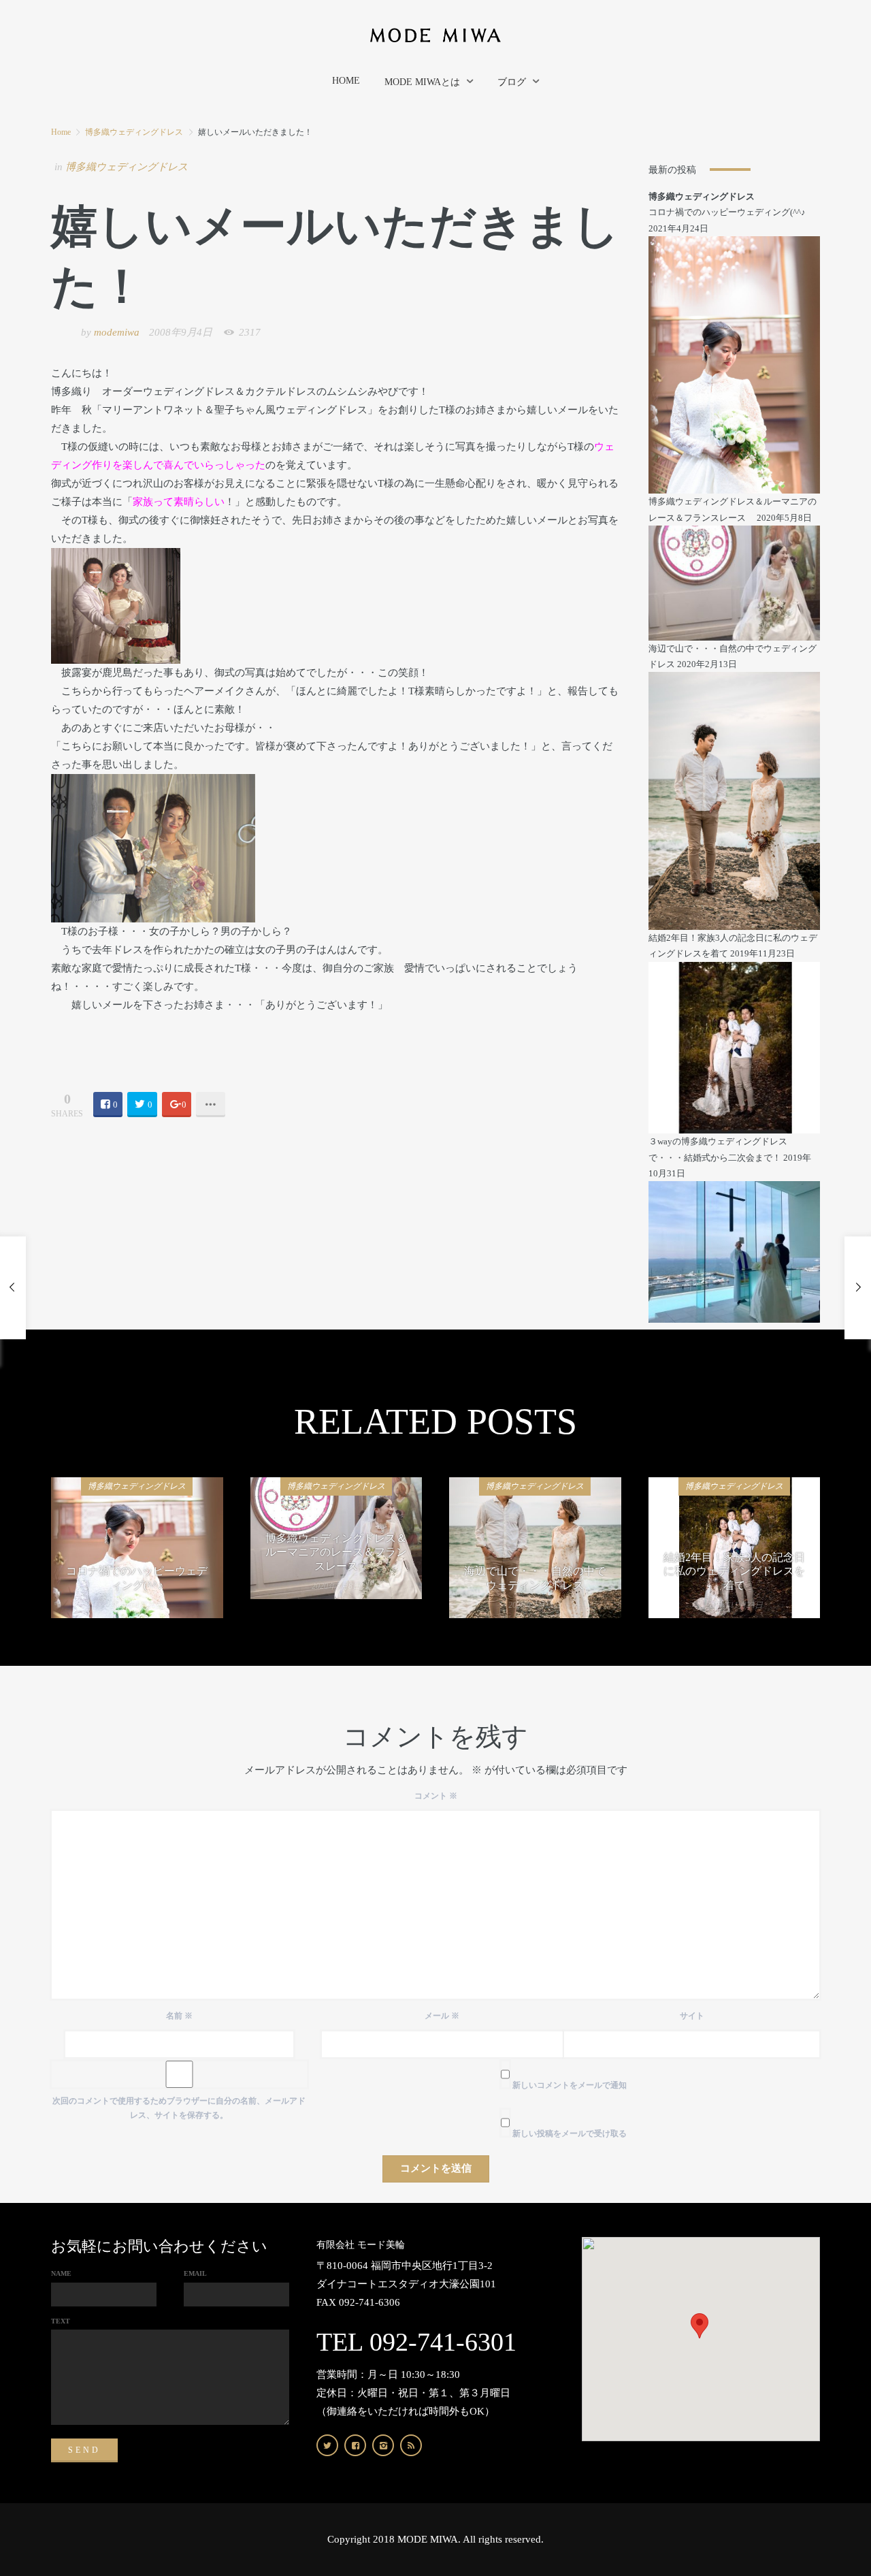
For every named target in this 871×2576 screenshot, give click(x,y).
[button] (700, 2326)
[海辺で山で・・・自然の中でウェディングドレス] (735, 800)
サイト (692, 2016)
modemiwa (117, 332)
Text (61, 2321)
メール (442, 2016)
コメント (436, 1796)
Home (61, 132)
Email (195, 2273)
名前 (179, 2016)
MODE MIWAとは (422, 82)
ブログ (512, 82)
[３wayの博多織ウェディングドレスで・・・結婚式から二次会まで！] (735, 1251)
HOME (346, 81)
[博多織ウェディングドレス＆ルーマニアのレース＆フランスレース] (735, 582)
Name (61, 2273)
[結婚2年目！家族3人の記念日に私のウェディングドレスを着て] (735, 1047)
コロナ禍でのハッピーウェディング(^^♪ (727, 212)
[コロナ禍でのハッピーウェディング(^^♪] (735, 364)
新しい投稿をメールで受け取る (570, 2134)
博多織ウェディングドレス (134, 132)
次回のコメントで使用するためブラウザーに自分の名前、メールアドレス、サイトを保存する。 (179, 2108)
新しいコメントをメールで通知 (570, 2085)
